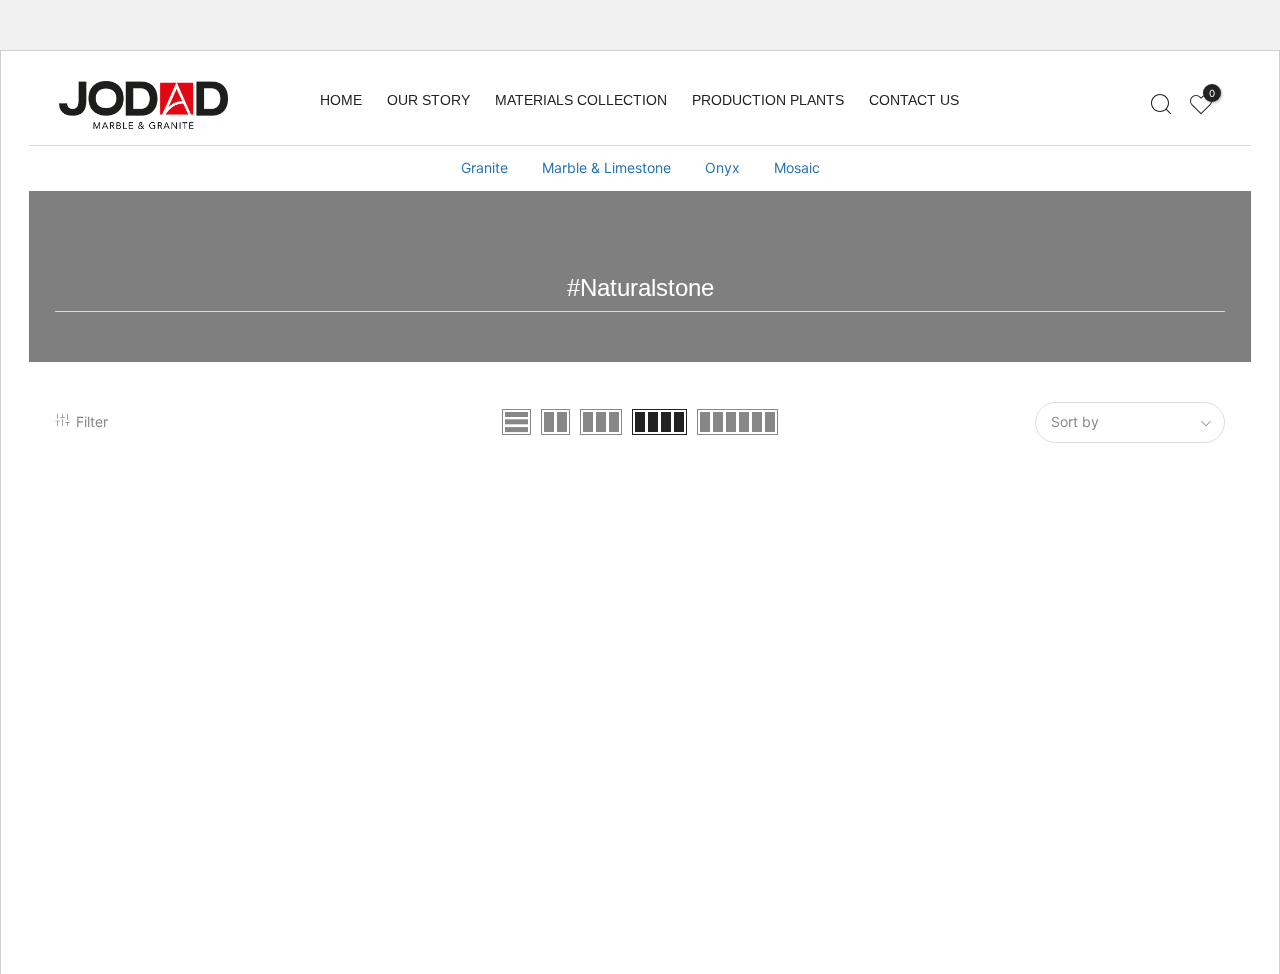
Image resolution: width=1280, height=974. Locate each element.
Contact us (914, 100)
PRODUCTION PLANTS (768, 100)
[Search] (1160, 105)
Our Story (428, 100)
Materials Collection (581, 100)
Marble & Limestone (606, 167)
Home (341, 100)
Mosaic (797, 167)
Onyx (722, 167)
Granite (484, 167)
